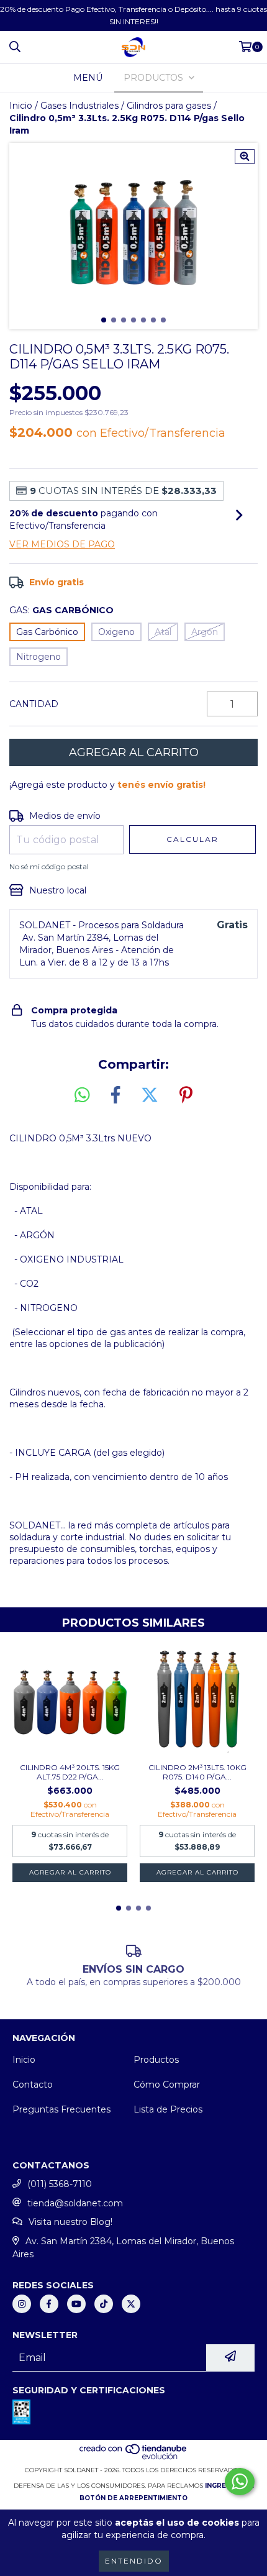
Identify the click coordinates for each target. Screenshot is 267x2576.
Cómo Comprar (167, 2085)
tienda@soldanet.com (75, 2203)
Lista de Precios (168, 2109)
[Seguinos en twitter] (131, 2304)
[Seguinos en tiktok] (104, 2304)
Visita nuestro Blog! (70, 2222)
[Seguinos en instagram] (22, 2304)
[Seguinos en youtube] (76, 2304)
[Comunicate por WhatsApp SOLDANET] (240, 2482)
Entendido (134, 2561)
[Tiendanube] (134, 2458)
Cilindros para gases (169, 106)
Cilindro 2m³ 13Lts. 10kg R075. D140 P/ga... (197, 1772)
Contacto (33, 2085)
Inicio (21, 106)
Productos (156, 2060)
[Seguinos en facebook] (49, 2304)
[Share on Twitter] (150, 1095)
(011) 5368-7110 (60, 2184)
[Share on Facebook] (115, 1095)
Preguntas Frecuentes (61, 2109)
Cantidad (34, 704)
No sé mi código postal (49, 866)
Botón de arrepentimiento (133, 2498)
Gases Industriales (79, 106)
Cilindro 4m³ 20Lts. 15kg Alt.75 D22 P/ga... (70, 1772)
